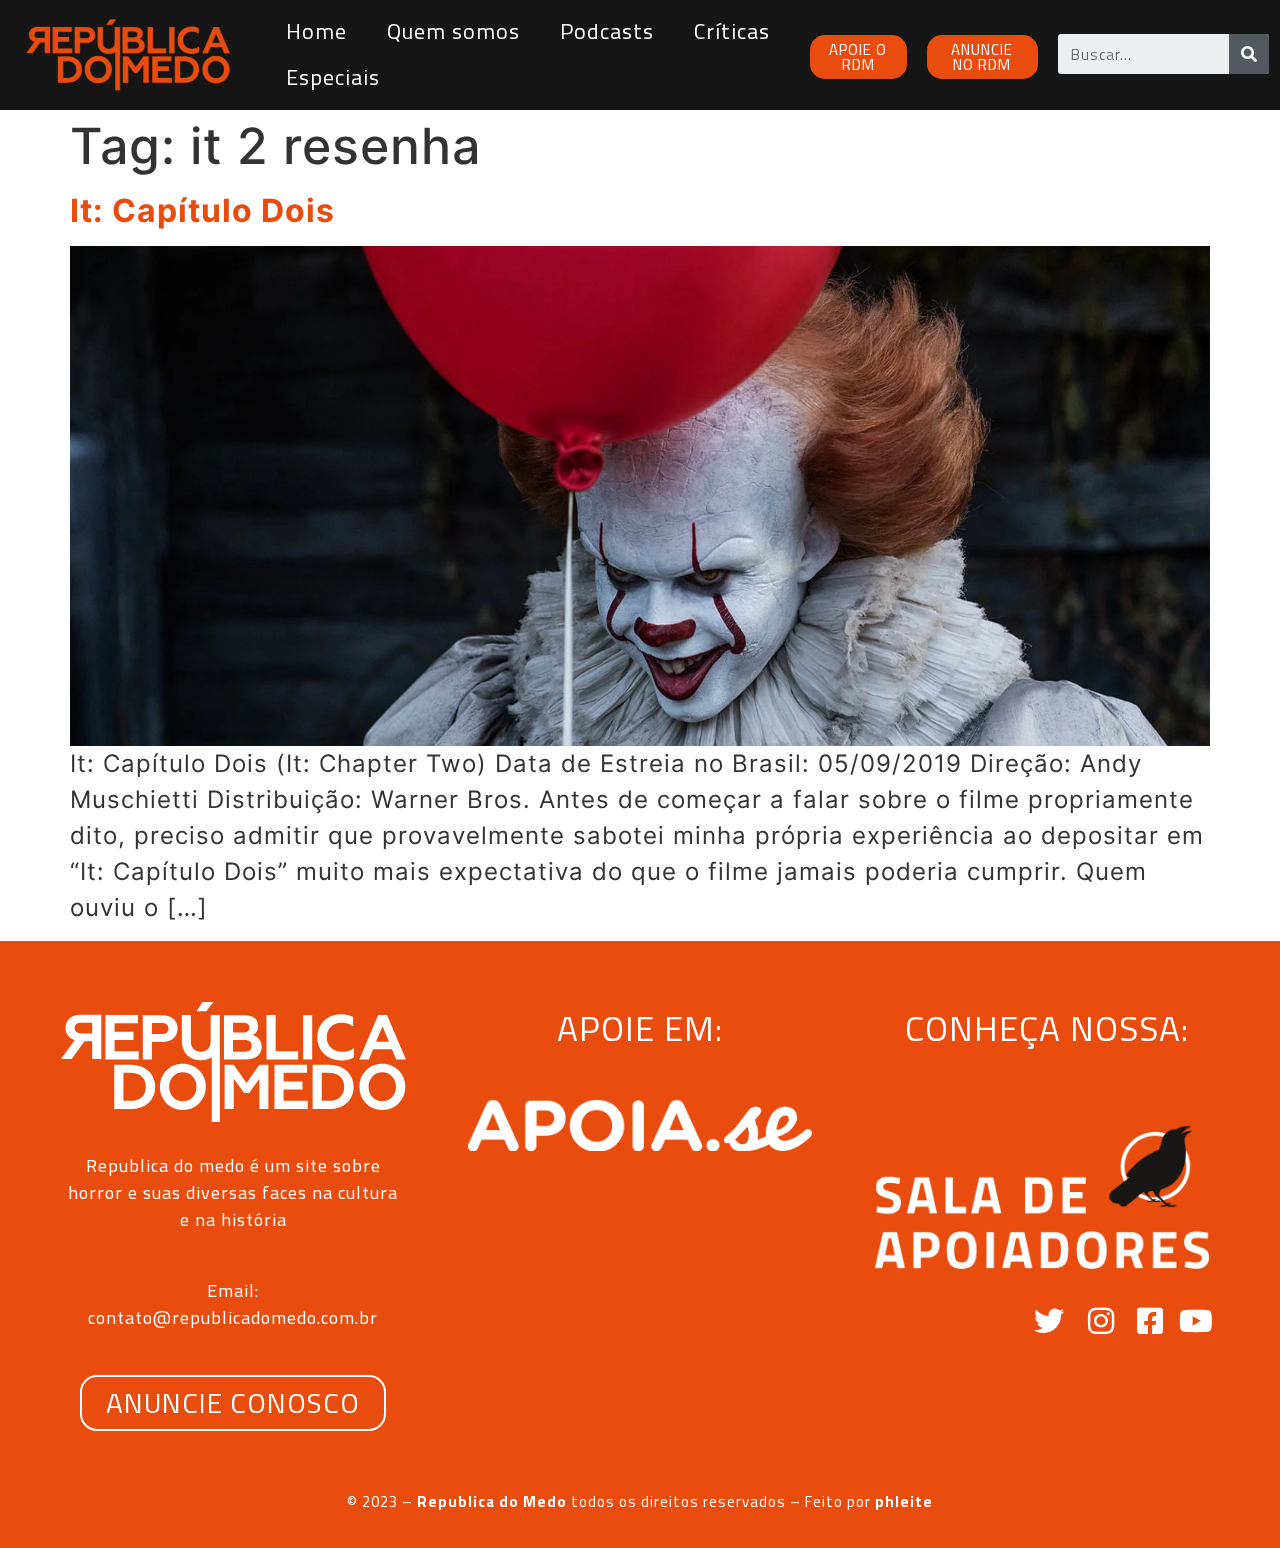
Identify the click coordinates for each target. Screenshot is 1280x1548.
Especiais (333, 77)
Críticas (732, 31)
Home (316, 31)
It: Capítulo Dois (202, 210)
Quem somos (453, 31)
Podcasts (607, 31)
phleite (904, 1501)
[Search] (1249, 54)
